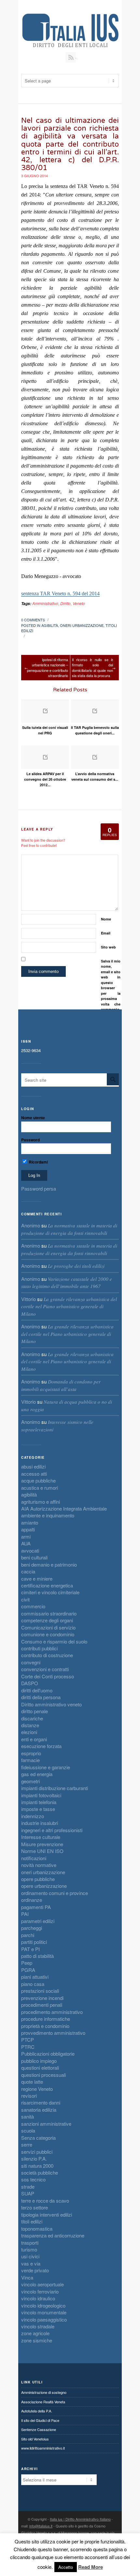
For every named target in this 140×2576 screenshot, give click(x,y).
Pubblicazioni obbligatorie (48, 2054)
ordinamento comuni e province (55, 1893)
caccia (28, 1571)
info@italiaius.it (41, 2526)
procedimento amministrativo (52, 2012)
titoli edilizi (32, 2221)
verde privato (35, 2270)
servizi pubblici (37, 2152)
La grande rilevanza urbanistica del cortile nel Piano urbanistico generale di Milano (69, 1306)
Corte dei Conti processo (48, 1676)
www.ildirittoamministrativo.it (43, 2448)
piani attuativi (35, 1977)
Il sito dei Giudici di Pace (40, 2420)
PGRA (28, 1970)
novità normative (39, 1865)
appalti (28, 1529)
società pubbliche (40, 2172)
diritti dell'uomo (37, 1690)
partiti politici (34, 1942)
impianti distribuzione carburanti (55, 1788)
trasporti (30, 2243)
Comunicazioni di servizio (48, 1627)
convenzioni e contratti (45, 1669)
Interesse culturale (41, 1837)
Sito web (108, 947)
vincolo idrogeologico (43, 2305)
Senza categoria (38, 2138)
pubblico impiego (39, 2061)
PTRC (28, 2047)
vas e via (31, 2263)
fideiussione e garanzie (46, 1767)
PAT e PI (30, 1949)
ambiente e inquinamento (48, 1515)
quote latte (32, 2082)
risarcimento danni (41, 2102)
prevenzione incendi (42, 1998)
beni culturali (34, 1557)
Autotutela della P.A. (37, 2411)
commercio (33, 1606)
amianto (30, 1522)
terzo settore (35, 2207)
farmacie (30, 1760)
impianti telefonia (39, 1802)
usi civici (30, 2256)
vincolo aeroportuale (42, 2284)
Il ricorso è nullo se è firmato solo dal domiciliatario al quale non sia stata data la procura (92, 668)
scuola (28, 2130)
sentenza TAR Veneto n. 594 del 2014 (60, 593)
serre (27, 2144)
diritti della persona (41, 1697)
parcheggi (32, 1928)
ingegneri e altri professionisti (52, 1830)
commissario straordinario (49, 1613)
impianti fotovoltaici (41, 1795)
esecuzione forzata (41, 1746)
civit (25, 1599)
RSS (71, 57)
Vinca (27, 2277)
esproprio (31, 1753)
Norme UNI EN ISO (42, 1851)
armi (26, 1536)
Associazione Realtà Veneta (43, 2402)
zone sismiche (37, 2340)
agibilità (50, 625)
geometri (30, 1781)
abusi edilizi (33, 1466)
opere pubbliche (38, 1879)
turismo (29, 2249)
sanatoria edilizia (39, 2110)
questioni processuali (43, 2075)
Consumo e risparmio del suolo (54, 1641)
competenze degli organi (47, 1620)
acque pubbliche (38, 1480)
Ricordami (38, 1162)
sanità (28, 2116)
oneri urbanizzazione (82, 625)
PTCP (28, 2040)
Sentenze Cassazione (39, 2429)
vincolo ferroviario (40, 2291)
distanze (30, 1725)
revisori (29, 2096)
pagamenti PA (36, 1907)
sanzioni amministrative (46, 2124)
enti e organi (34, 1739)
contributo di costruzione (47, 1655)
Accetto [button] (66, 2567)
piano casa (33, 1984)
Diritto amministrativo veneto (51, 1704)
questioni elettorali (40, 2068)
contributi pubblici (39, 1648)
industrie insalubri (40, 1823)
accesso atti (34, 1474)
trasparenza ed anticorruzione (53, 2235)
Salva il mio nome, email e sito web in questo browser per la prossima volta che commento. (111, 985)
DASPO (30, 1683)
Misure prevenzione (42, 1844)
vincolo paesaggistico (44, 2319)
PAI (25, 1914)
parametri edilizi (38, 1921)
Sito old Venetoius (35, 2439)
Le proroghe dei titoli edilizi (76, 1266)
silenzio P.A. (34, 2158)
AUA (26, 1543)
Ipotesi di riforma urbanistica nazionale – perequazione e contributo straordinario (48, 668)
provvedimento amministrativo (53, 2033)
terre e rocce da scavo (45, 2200)
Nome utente (33, 1118)
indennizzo (33, 1816)
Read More (91, 2567)
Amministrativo (45, 603)
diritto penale (35, 1711)
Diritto (65, 603)
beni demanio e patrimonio (49, 1564)
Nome (106, 919)
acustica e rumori (40, 1488)
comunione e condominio (48, 1634)
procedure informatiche (46, 2019)
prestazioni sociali (40, 1991)
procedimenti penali (42, 2005)
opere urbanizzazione (44, 1886)
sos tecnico (33, 2179)
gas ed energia (37, 1774)
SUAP (28, 2193)
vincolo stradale (38, 2326)
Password (30, 1140)
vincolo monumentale (44, 2312)
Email (106, 933)
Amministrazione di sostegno (44, 2392)
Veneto (79, 603)
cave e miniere (37, 1578)
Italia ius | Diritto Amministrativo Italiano (80, 2519)
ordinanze (32, 1900)
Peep (27, 1963)
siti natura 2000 (37, 2166)
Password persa (39, 1188)
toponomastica (37, 2229)
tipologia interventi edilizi (47, 2214)
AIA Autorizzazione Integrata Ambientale (64, 1508)
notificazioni (34, 1858)
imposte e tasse (38, 1809)
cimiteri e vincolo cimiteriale (50, 1592)
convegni (31, 1662)
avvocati (30, 1550)
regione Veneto (37, 2089)
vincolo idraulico (38, 2298)
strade (28, 2186)
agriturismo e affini (41, 1502)
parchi (28, 1935)
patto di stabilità (37, 1956)
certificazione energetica (47, 1585)
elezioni (29, 1732)
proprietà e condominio (45, 2026)
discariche (32, 1718)
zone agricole (35, 2333)
